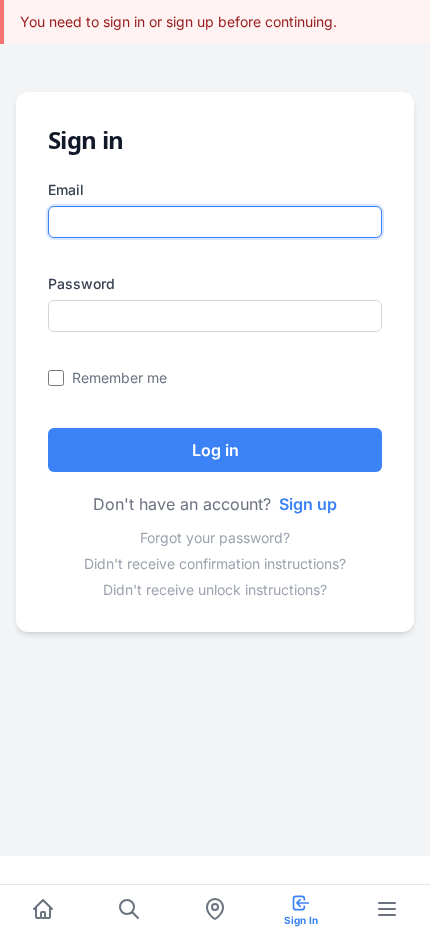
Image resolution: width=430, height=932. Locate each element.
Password (81, 283)
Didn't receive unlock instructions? (215, 589)
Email (66, 189)
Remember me (119, 377)
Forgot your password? (215, 537)
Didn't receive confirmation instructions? (215, 563)
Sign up (308, 504)
